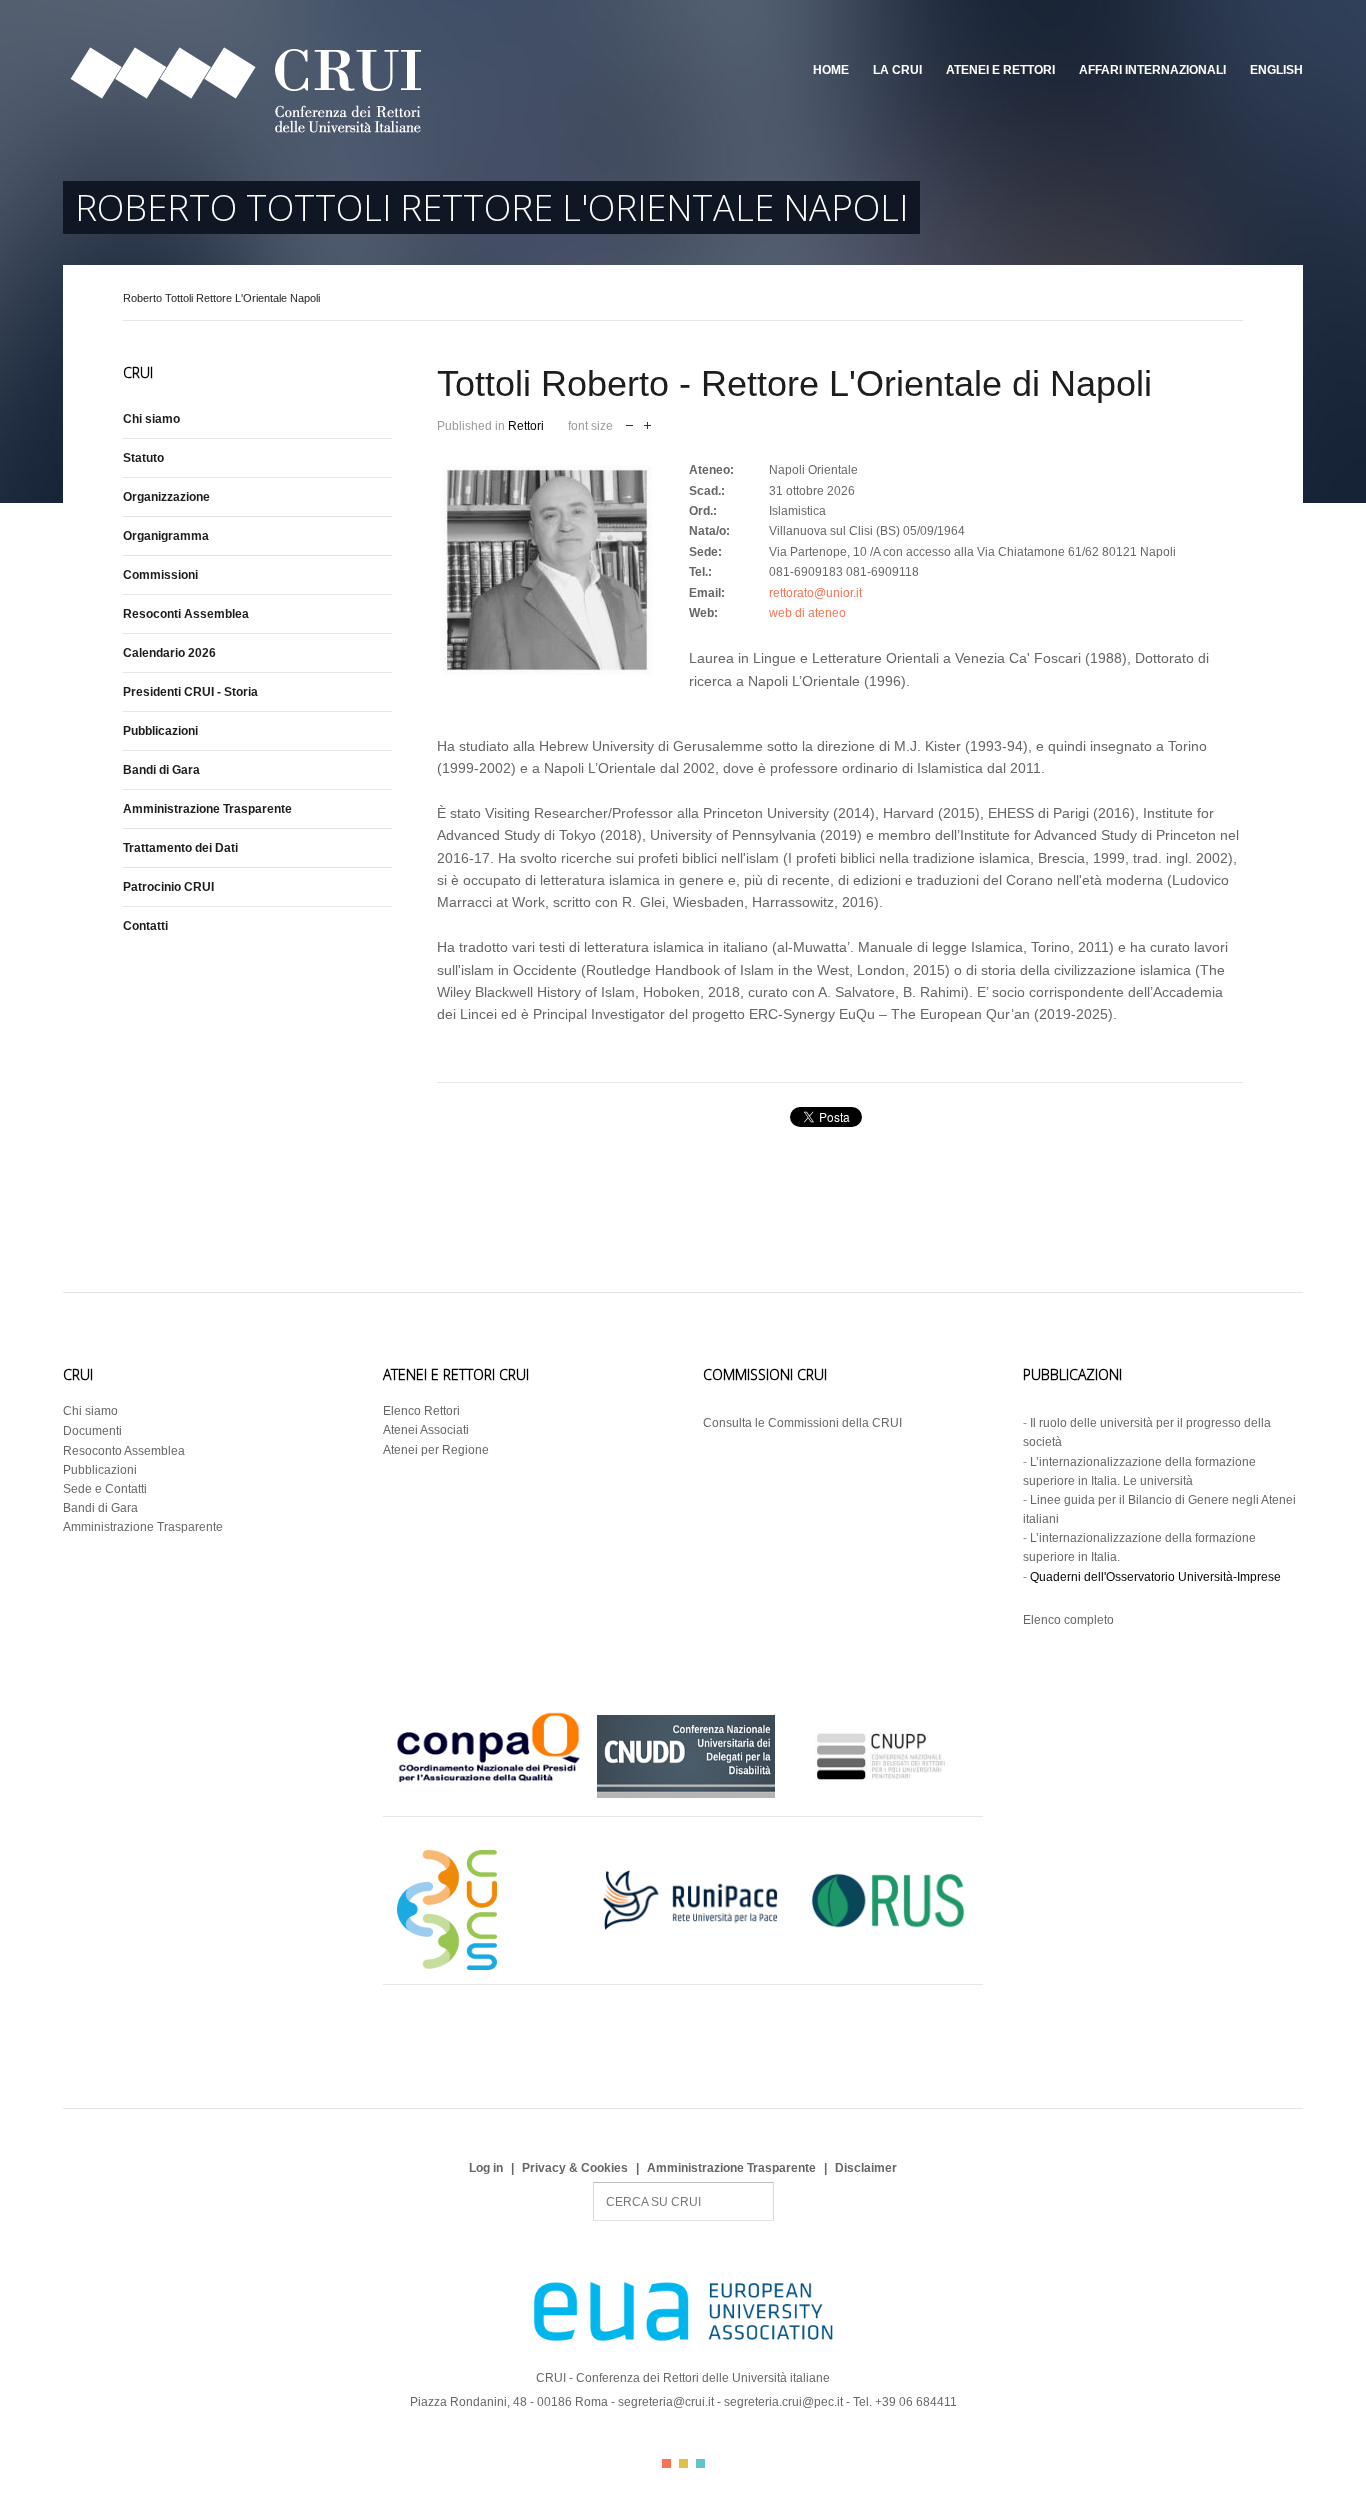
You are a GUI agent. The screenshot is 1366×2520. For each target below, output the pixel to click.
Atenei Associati (426, 1430)
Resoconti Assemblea (186, 614)
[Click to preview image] (547, 570)
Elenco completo (1068, 1620)
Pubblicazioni (160, 731)
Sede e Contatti (105, 1489)
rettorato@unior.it (815, 593)
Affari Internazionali (1152, 70)
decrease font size (629, 423)
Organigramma (166, 536)
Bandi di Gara (161, 770)
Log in (486, 2168)
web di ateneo (807, 613)
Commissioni (160, 575)
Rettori (526, 426)
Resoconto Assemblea (124, 1451)
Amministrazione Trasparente (207, 809)
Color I (666, 2463)
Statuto (143, 458)
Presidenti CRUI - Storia (190, 692)
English (1276, 70)
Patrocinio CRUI (168, 887)
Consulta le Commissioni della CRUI (802, 1423)
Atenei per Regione (436, 1450)
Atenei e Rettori (1000, 70)
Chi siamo (151, 419)
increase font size (647, 423)
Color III (700, 2463)
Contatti (145, 926)
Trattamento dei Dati (180, 848)
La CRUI (897, 70)
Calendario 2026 (169, 653)
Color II (683, 2463)
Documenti (92, 1431)
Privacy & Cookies (575, 2168)
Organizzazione (166, 497)
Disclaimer (866, 2168)
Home (831, 70)
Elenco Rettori (421, 1411)
